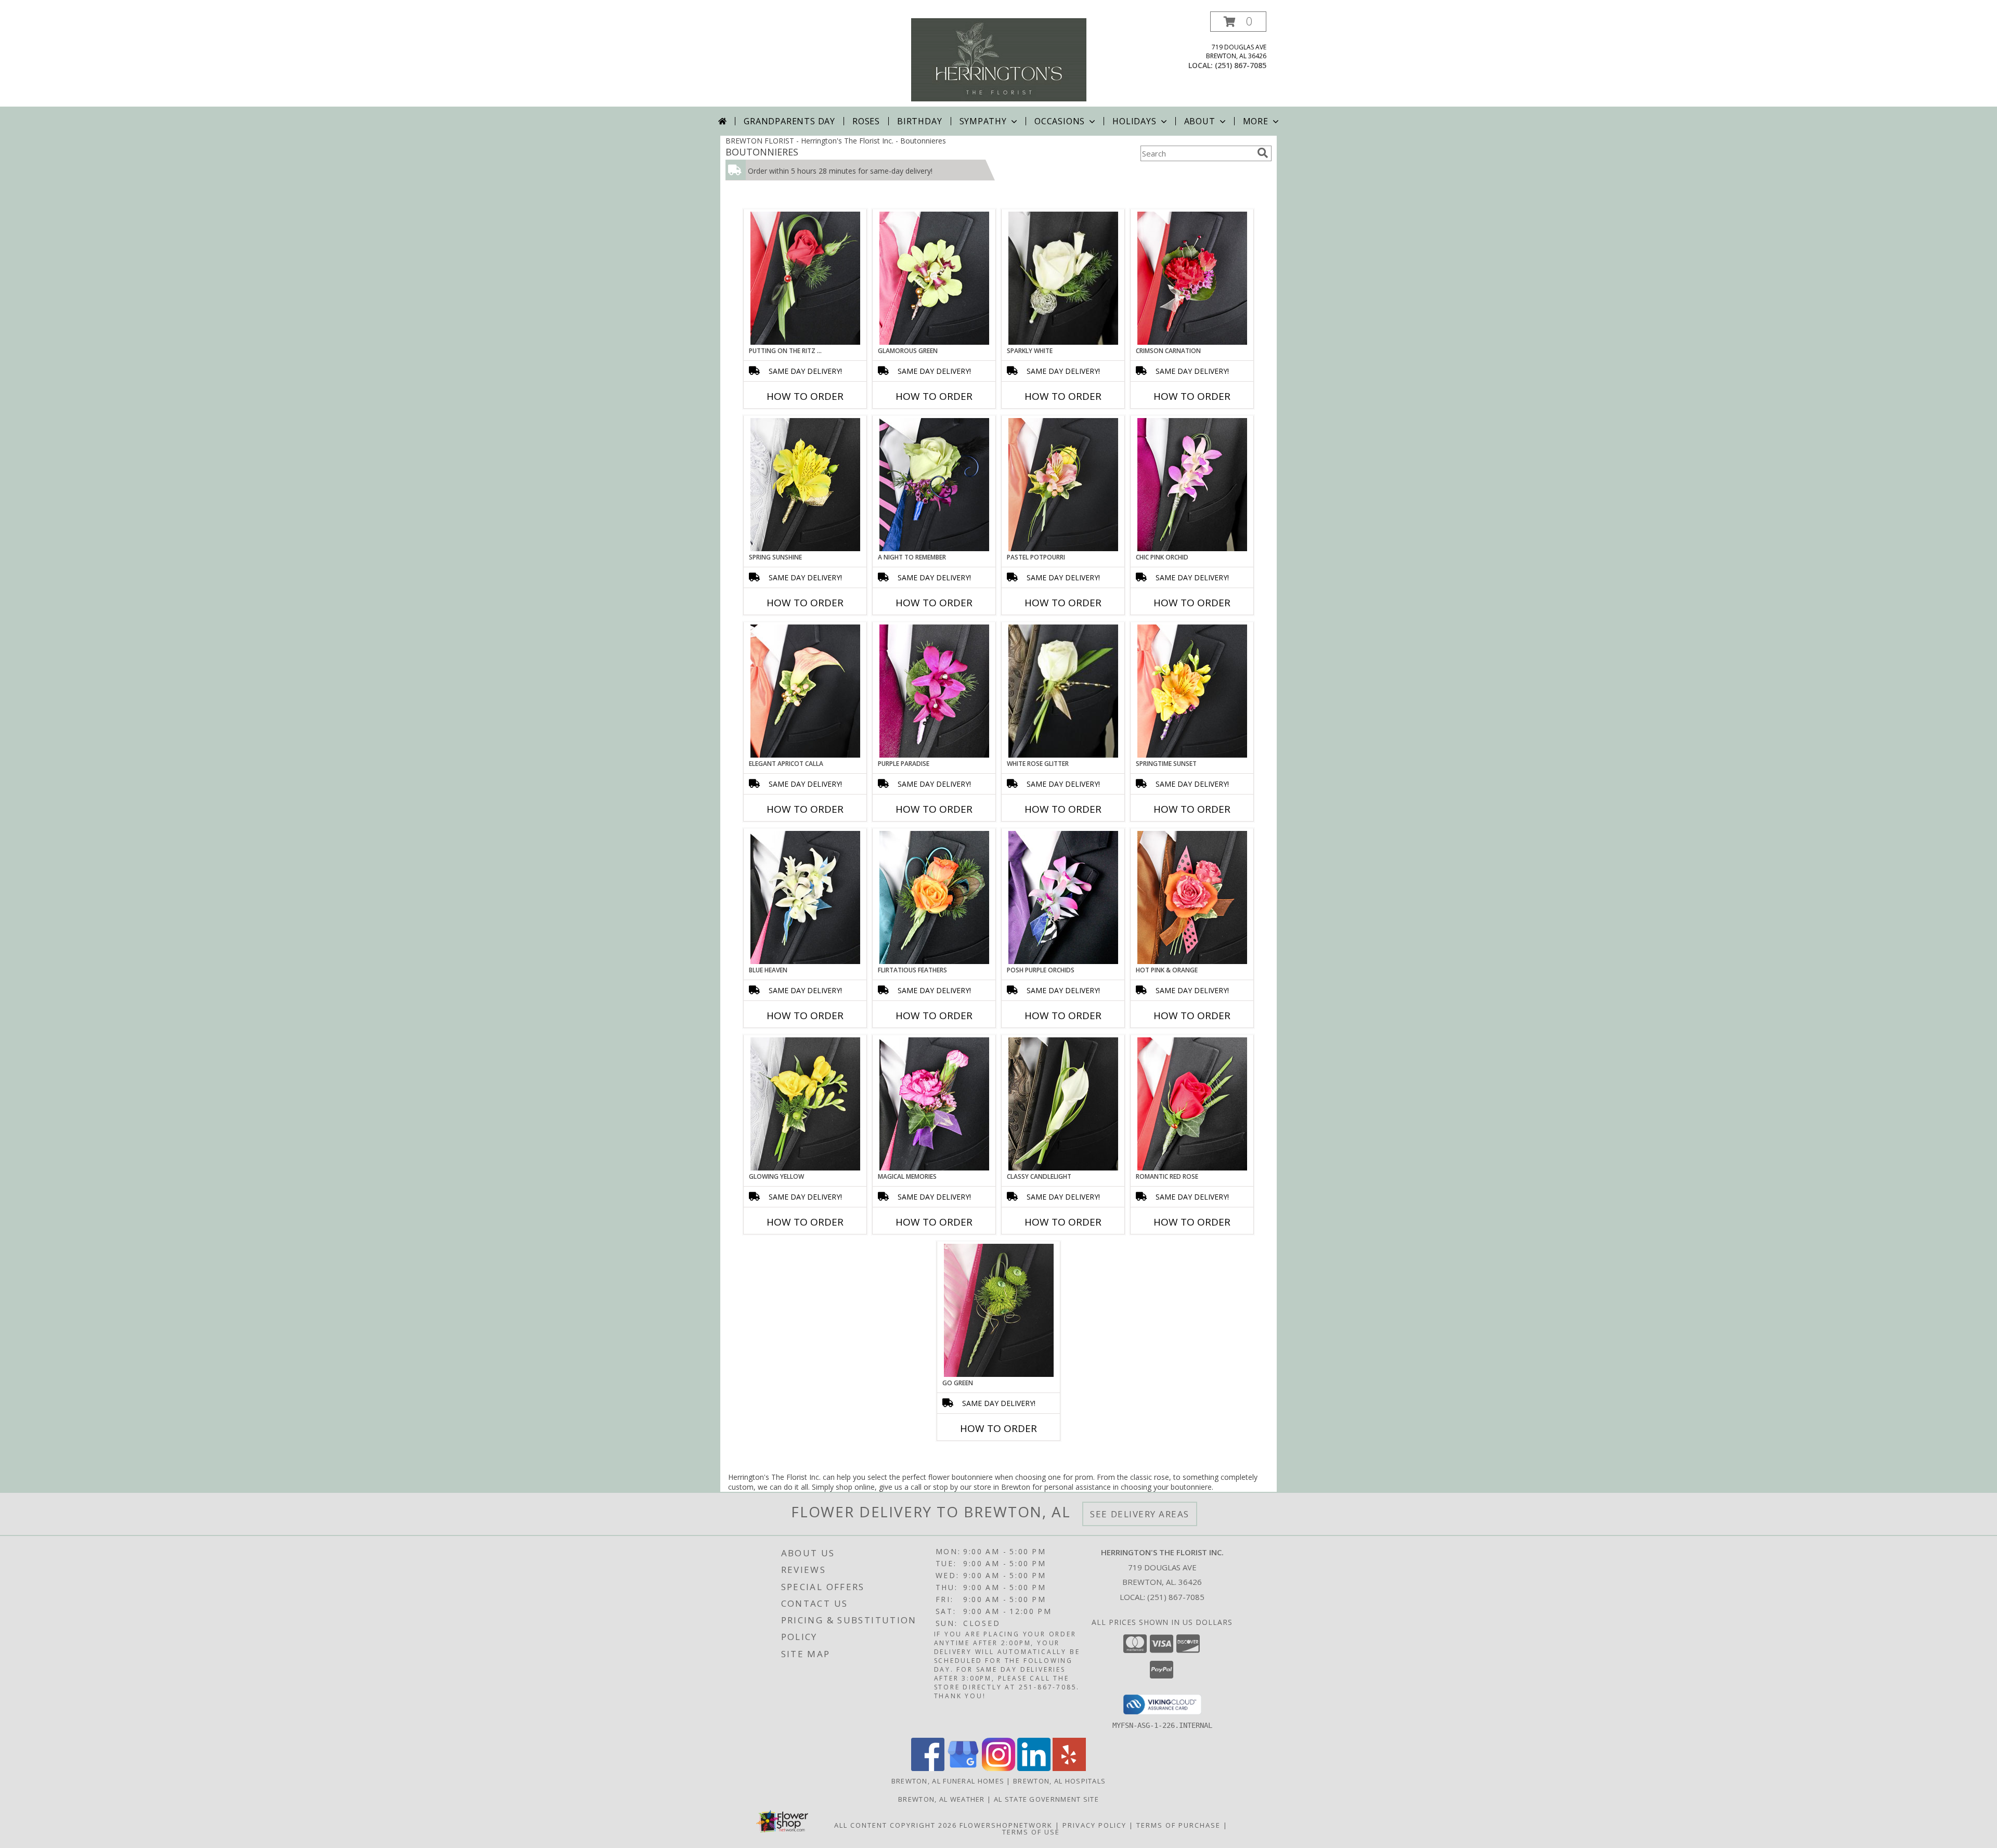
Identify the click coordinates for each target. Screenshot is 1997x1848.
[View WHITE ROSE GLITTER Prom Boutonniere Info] (1063, 691)
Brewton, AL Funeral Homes (948, 1781)
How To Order (805, 396)
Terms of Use (1031, 1832)
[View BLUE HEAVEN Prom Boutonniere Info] (805, 897)
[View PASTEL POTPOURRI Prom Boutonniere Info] (1063, 485)
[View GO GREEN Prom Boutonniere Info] (999, 1310)
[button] (1238, 22)
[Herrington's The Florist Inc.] (999, 59)
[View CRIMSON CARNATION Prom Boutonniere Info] (1192, 278)
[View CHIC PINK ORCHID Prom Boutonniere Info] (1192, 485)
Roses (866, 121)
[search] (1263, 153)
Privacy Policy (1094, 1825)
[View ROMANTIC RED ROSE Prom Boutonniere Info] (1192, 1104)
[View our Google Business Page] (963, 1768)
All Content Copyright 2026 (896, 1825)
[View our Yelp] (1069, 1768)
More (1256, 121)
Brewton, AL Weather (942, 1799)
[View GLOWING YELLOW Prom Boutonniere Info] (805, 1104)
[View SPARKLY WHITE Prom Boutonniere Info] (1063, 278)
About (1200, 121)
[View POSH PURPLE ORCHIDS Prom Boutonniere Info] (1063, 897)
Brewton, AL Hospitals (1059, 1781)
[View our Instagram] (998, 1768)
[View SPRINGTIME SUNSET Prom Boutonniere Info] (1192, 691)
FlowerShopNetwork (1006, 1825)
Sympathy (983, 121)
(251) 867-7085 (1241, 65)
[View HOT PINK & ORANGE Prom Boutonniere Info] (1192, 897)
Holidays (1134, 121)
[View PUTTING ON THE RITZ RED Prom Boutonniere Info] (805, 278)
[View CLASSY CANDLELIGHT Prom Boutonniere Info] (1063, 1104)
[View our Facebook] (928, 1768)
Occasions (1060, 121)
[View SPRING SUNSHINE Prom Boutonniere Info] (805, 485)
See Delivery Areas (1140, 1514)
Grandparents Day (789, 121)
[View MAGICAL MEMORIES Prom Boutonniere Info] (934, 1104)
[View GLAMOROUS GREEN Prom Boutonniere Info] (934, 278)
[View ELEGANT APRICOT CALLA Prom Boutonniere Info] (805, 691)
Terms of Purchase (1178, 1825)
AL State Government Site (1046, 1799)
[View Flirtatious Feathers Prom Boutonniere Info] (934, 897)
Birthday (919, 121)
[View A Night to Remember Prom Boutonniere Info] (934, 485)
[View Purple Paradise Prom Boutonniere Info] (934, 691)
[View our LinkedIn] (1034, 1768)
